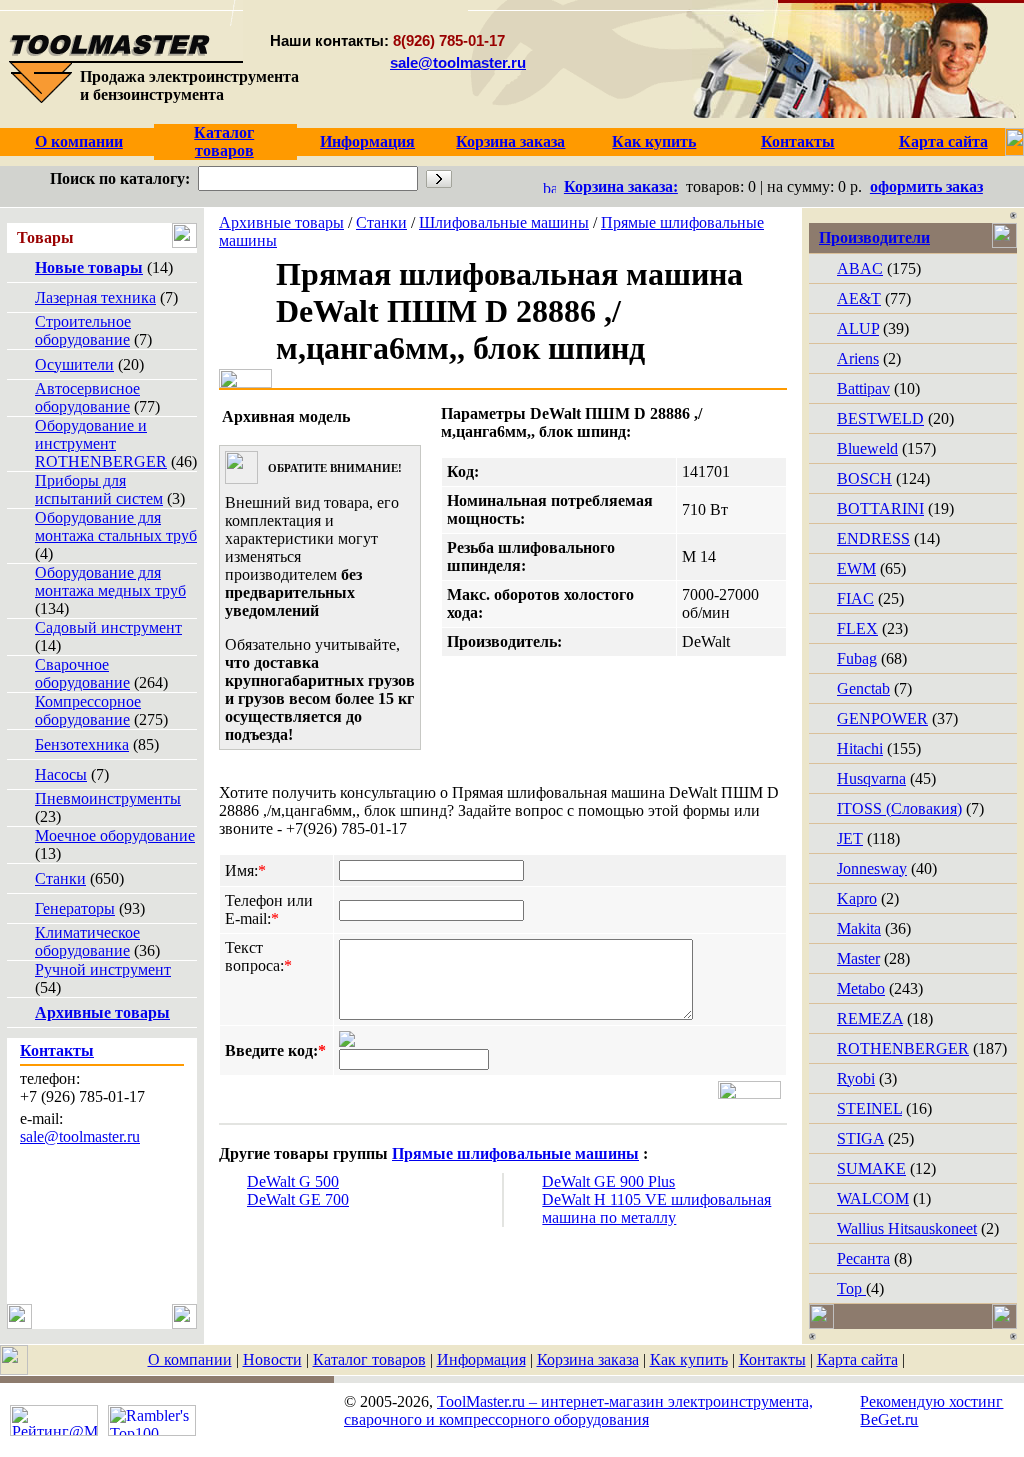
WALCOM (873, 1198)
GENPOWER (882, 718)
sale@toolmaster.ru (458, 62)
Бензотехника (82, 744)
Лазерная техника (95, 297)
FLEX (857, 628)
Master (858, 958)
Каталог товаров (369, 1359)
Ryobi (856, 1078)
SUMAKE (871, 1168)
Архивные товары (281, 222)
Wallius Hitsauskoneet (907, 1228)
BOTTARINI (880, 508)
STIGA (860, 1138)
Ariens (858, 358)
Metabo (861, 988)
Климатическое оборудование (87, 941)
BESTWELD (880, 418)
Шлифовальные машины (504, 222)
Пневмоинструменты (108, 798)
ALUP (858, 328)
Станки (60, 878)
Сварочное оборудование (82, 673)
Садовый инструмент (108, 627)
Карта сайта (857, 1359)
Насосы (61, 774)
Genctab (863, 688)
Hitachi (860, 748)
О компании (190, 1359)
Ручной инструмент (103, 969)
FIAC (855, 598)
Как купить (689, 1359)
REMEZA (870, 1018)
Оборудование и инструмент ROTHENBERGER (101, 443)
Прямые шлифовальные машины (515, 1153)
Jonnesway (872, 868)
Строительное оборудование (83, 330)
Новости (272, 1359)
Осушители (74, 364)
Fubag (857, 658)
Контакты (772, 1359)
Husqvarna (871, 778)
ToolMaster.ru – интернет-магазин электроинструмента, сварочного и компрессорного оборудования (578, 1410)
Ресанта (863, 1258)
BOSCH (864, 478)
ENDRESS (873, 538)
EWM (856, 568)
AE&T (859, 298)
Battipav (863, 388)
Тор (851, 1288)
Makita (859, 928)
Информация (481, 1359)
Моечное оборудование (115, 835)
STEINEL (869, 1108)
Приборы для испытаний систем (99, 489)
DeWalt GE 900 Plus (608, 1181)
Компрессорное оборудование (88, 710)
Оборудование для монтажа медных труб (110, 581)
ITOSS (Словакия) (899, 808)
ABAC (860, 268)
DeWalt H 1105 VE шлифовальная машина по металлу (656, 1208)
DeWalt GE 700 (298, 1199)
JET (850, 838)
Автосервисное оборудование (87, 397)
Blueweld (867, 448)
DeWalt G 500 (293, 1181)
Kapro (857, 898)
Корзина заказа (588, 1359)
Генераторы (75, 908)
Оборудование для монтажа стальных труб (116, 526)
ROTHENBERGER (903, 1048)
